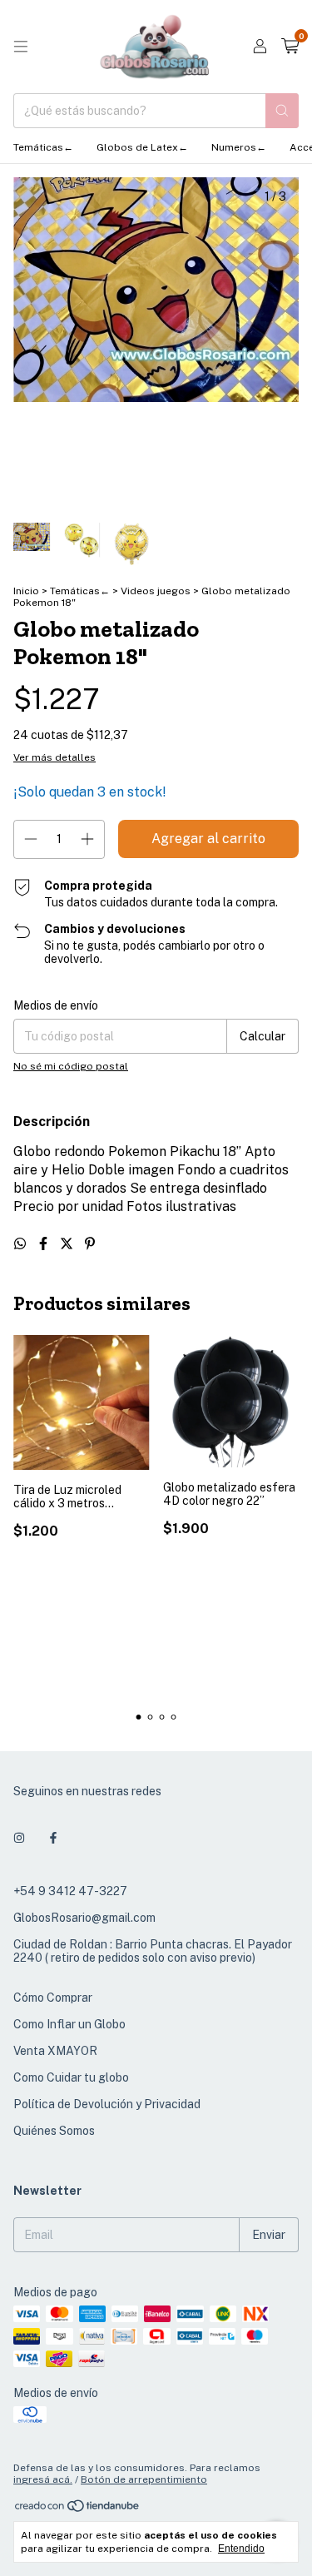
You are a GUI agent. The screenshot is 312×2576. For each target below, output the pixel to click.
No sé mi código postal (71, 1066)
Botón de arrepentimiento (144, 2479)
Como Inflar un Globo (69, 2024)
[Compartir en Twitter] (68, 1244)
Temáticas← (43, 147)
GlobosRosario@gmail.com (84, 1918)
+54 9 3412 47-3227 (70, 1891)
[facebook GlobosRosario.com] (53, 1838)
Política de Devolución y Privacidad (107, 2104)
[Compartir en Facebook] (45, 1244)
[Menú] (21, 47)
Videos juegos (157, 591)
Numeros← (239, 147)
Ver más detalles (54, 757)
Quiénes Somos (54, 2131)
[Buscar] (282, 111)
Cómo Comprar (53, 1998)
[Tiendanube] (78, 2510)
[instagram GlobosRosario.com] (19, 1838)
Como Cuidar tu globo (71, 2077)
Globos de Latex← (142, 147)
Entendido (241, 2549)
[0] (290, 47)
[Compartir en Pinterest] (90, 1244)
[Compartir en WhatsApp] (22, 1244)
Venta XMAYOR (55, 2051)
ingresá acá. (43, 2479)
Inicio (26, 591)
